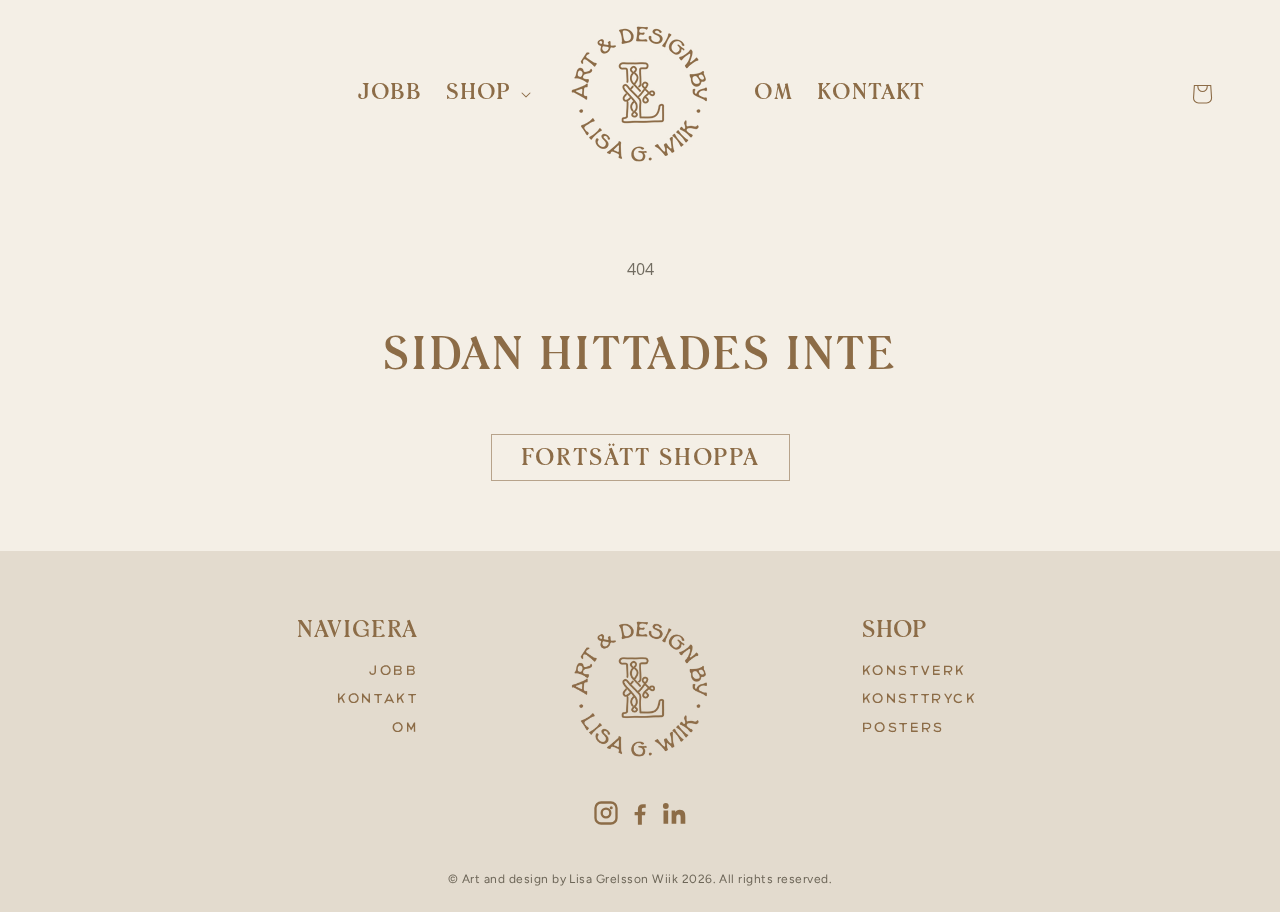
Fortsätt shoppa (640, 459)
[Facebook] (640, 813)
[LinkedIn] (674, 813)
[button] (486, 93)
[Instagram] (606, 813)
